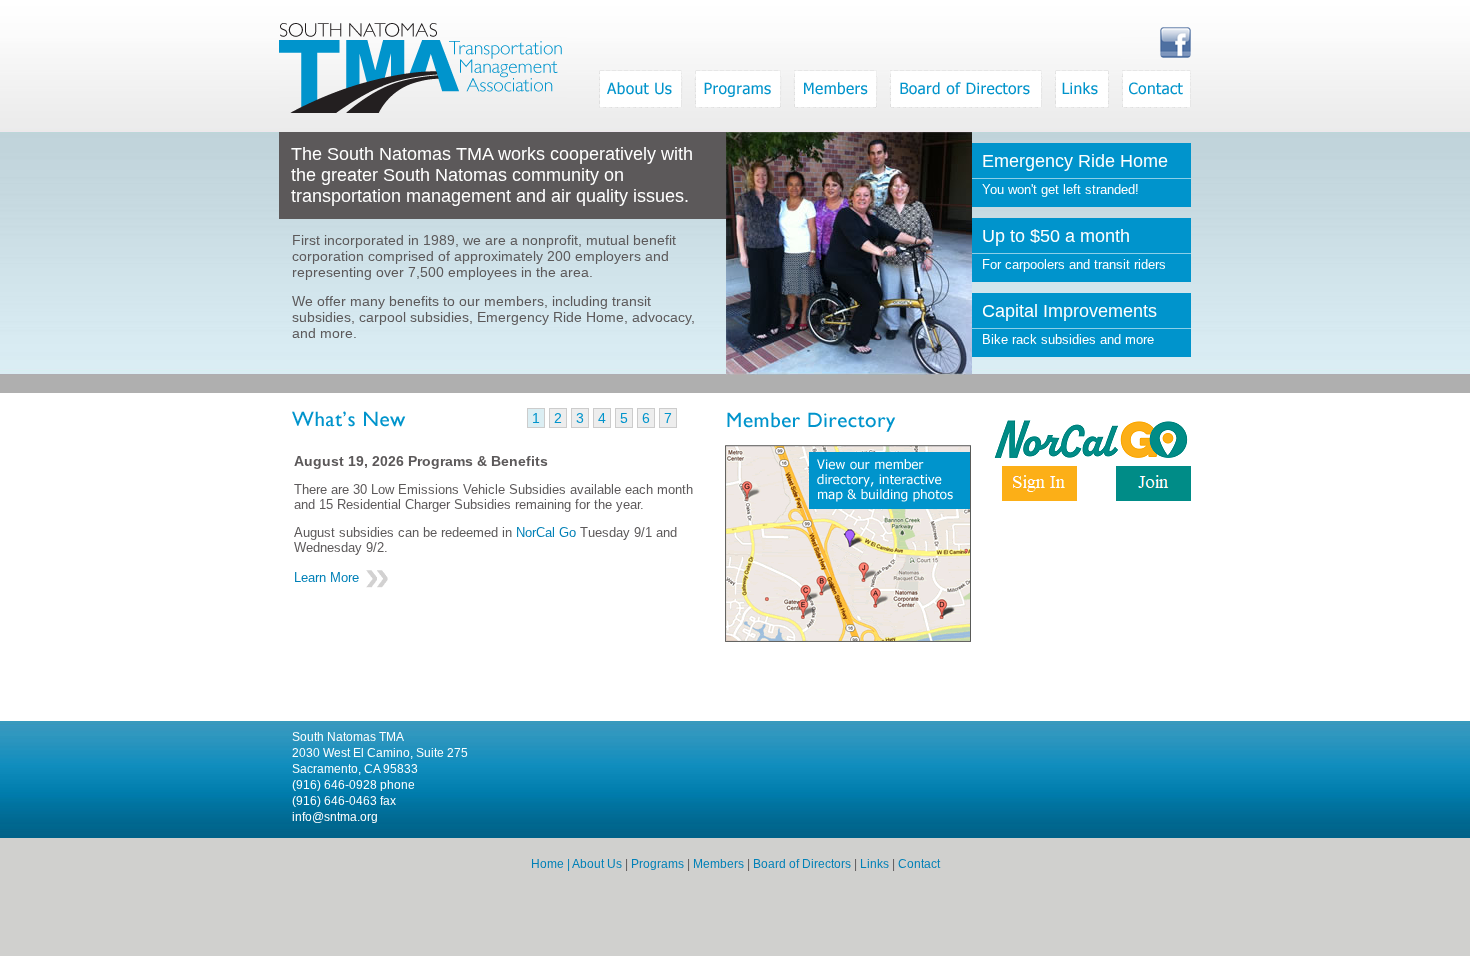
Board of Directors (802, 864)
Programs (657, 864)
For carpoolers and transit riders (1074, 249)
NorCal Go (546, 532)
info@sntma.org (335, 817)
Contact (919, 864)
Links (874, 864)
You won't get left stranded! (1075, 174)
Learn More (326, 577)
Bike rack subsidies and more (1069, 324)
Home (547, 864)
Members (718, 864)
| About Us (593, 864)
